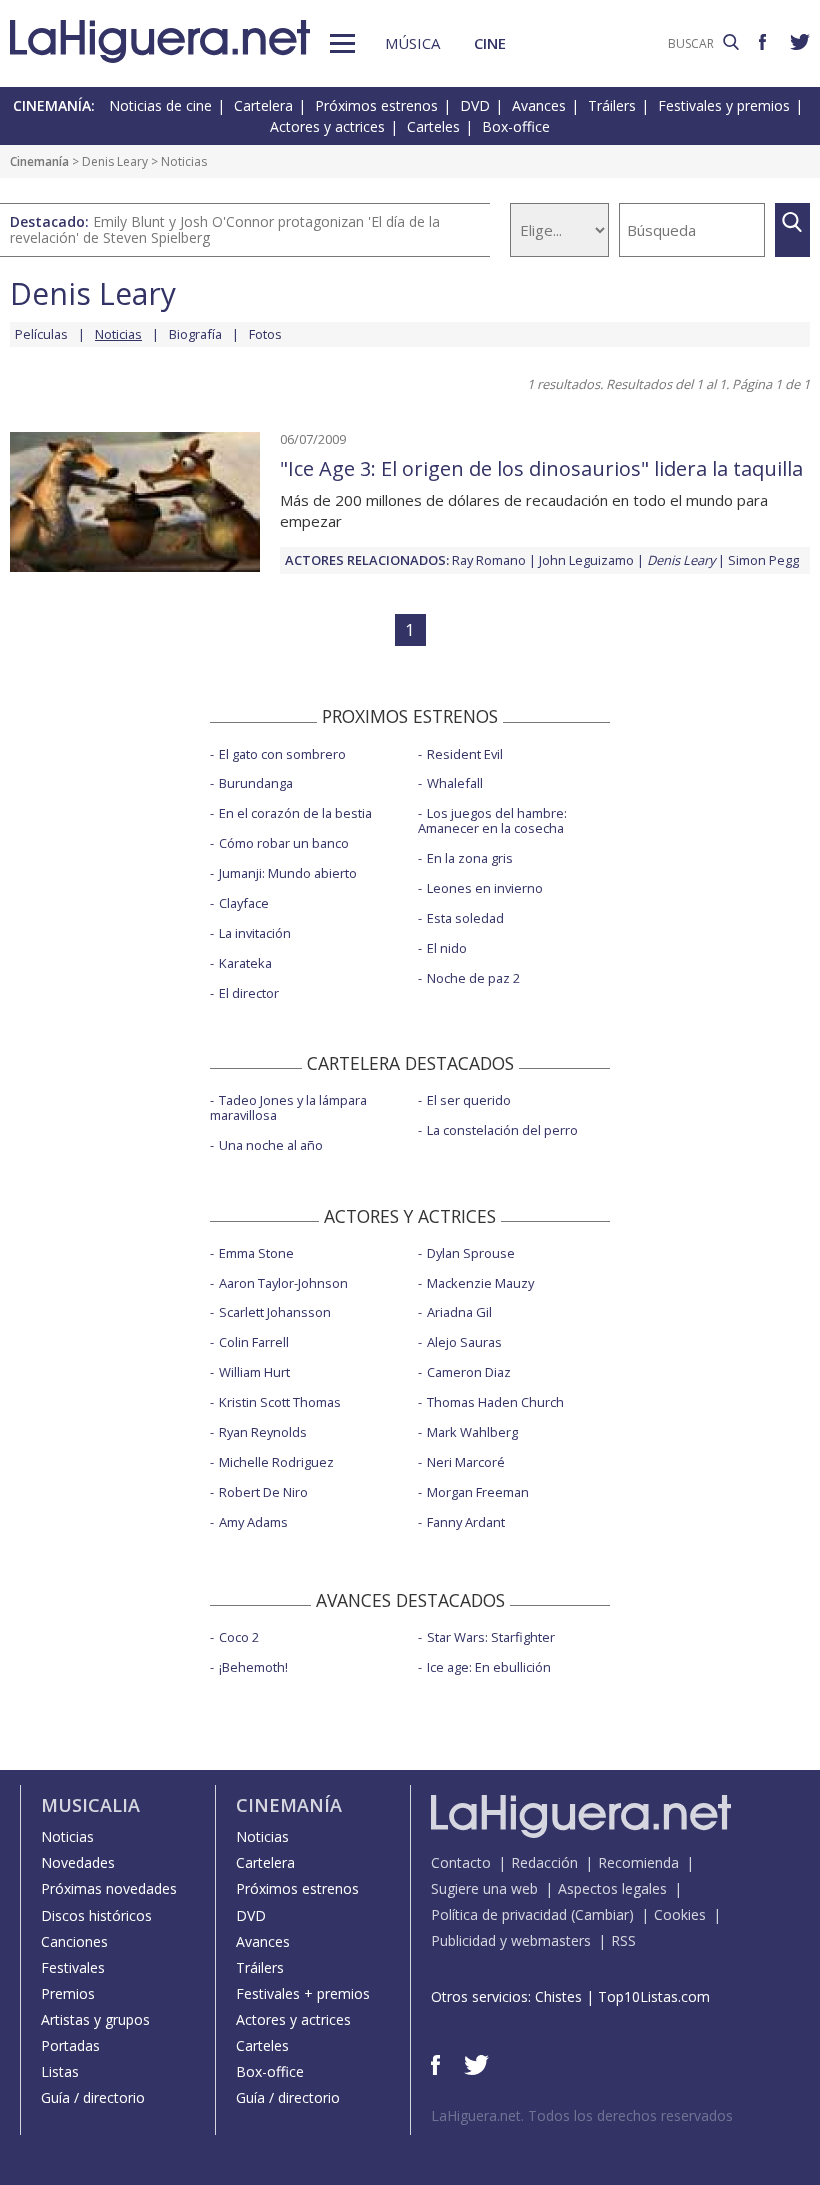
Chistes (558, 1996)
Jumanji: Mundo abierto (288, 873)
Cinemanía (39, 161)
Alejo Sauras (464, 1342)
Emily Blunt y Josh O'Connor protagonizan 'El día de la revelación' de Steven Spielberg (225, 229)
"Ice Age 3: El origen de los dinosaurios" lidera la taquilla (541, 468)
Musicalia (90, 1805)
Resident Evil (465, 754)
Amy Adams (253, 1522)
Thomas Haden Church (495, 1402)
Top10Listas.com (654, 1996)
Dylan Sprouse (471, 1253)
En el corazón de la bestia (295, 813)
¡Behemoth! (253, 1667)
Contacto (461, 1862)
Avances (539, 105)
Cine (490, 43)
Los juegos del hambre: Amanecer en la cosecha (492, 820)
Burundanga (256, 783)
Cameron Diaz (469, 1372)
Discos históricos (96, 1915)
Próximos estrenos (376, 105)
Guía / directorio (93, 2097)
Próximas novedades (109, 1888)
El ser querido (469, 1100)
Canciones (74, 1941)
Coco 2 (239, 1637)
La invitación (255, 933)
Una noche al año (271, 1145)
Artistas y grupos (95, 2019)
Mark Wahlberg (472, 1432)
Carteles (433, 126)
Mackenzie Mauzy (480, 1283)
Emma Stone (256, 1253)
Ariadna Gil (459, 1312)
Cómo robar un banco (284, 843)
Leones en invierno (485, 888)
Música (412, 43)
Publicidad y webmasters (511, 1940)
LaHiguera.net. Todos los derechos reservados (582, 2115)
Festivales (73, 1967)
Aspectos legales (612, 1888)
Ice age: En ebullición (489, 1667)
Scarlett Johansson (275, 1312)
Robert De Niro (263, 1492)
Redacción (544, 1862)
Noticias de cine (160, 105)
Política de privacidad (499, 1914)
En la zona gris (470, 858)
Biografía (195, 334)
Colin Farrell (254, 1342)
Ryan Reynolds (263, 1432)
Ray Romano (489, 560)
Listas (60, 2071)
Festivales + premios (303, 1993)
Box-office (516, 126)
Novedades (78, 1862)
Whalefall (455, 783)
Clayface (244, 903)
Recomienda (638, 1862)
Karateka (245, 963)
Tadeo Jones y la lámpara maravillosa (288, 1107)
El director (249, 993)
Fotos (265, 334)
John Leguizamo (586, 560)
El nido (447, 948)
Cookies (680, 1914)
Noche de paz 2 (473, 978)
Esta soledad (465, 918)
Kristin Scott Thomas (280, 1402)
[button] (342, 43)
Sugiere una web (484, 1888)
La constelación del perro (502, 1130)
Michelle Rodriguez (276, 1462)
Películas (41, 334)
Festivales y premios (724, 105)
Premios (68, 1993)
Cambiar (602, 1914)
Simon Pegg (763, 560)
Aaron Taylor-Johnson (283, 1283)
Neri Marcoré (466, 1462)
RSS (623, 1940)
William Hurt (254, 1372)
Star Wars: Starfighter (491, 1637)
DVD (475, 105)
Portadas (70, 2045)
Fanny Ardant (466, 1522)
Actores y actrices (327, 126)
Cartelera (263, 105)
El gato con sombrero (282, 754)
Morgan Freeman (478, 1492)
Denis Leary (115, 161)
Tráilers (612, 105)
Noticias (67, 1836)
